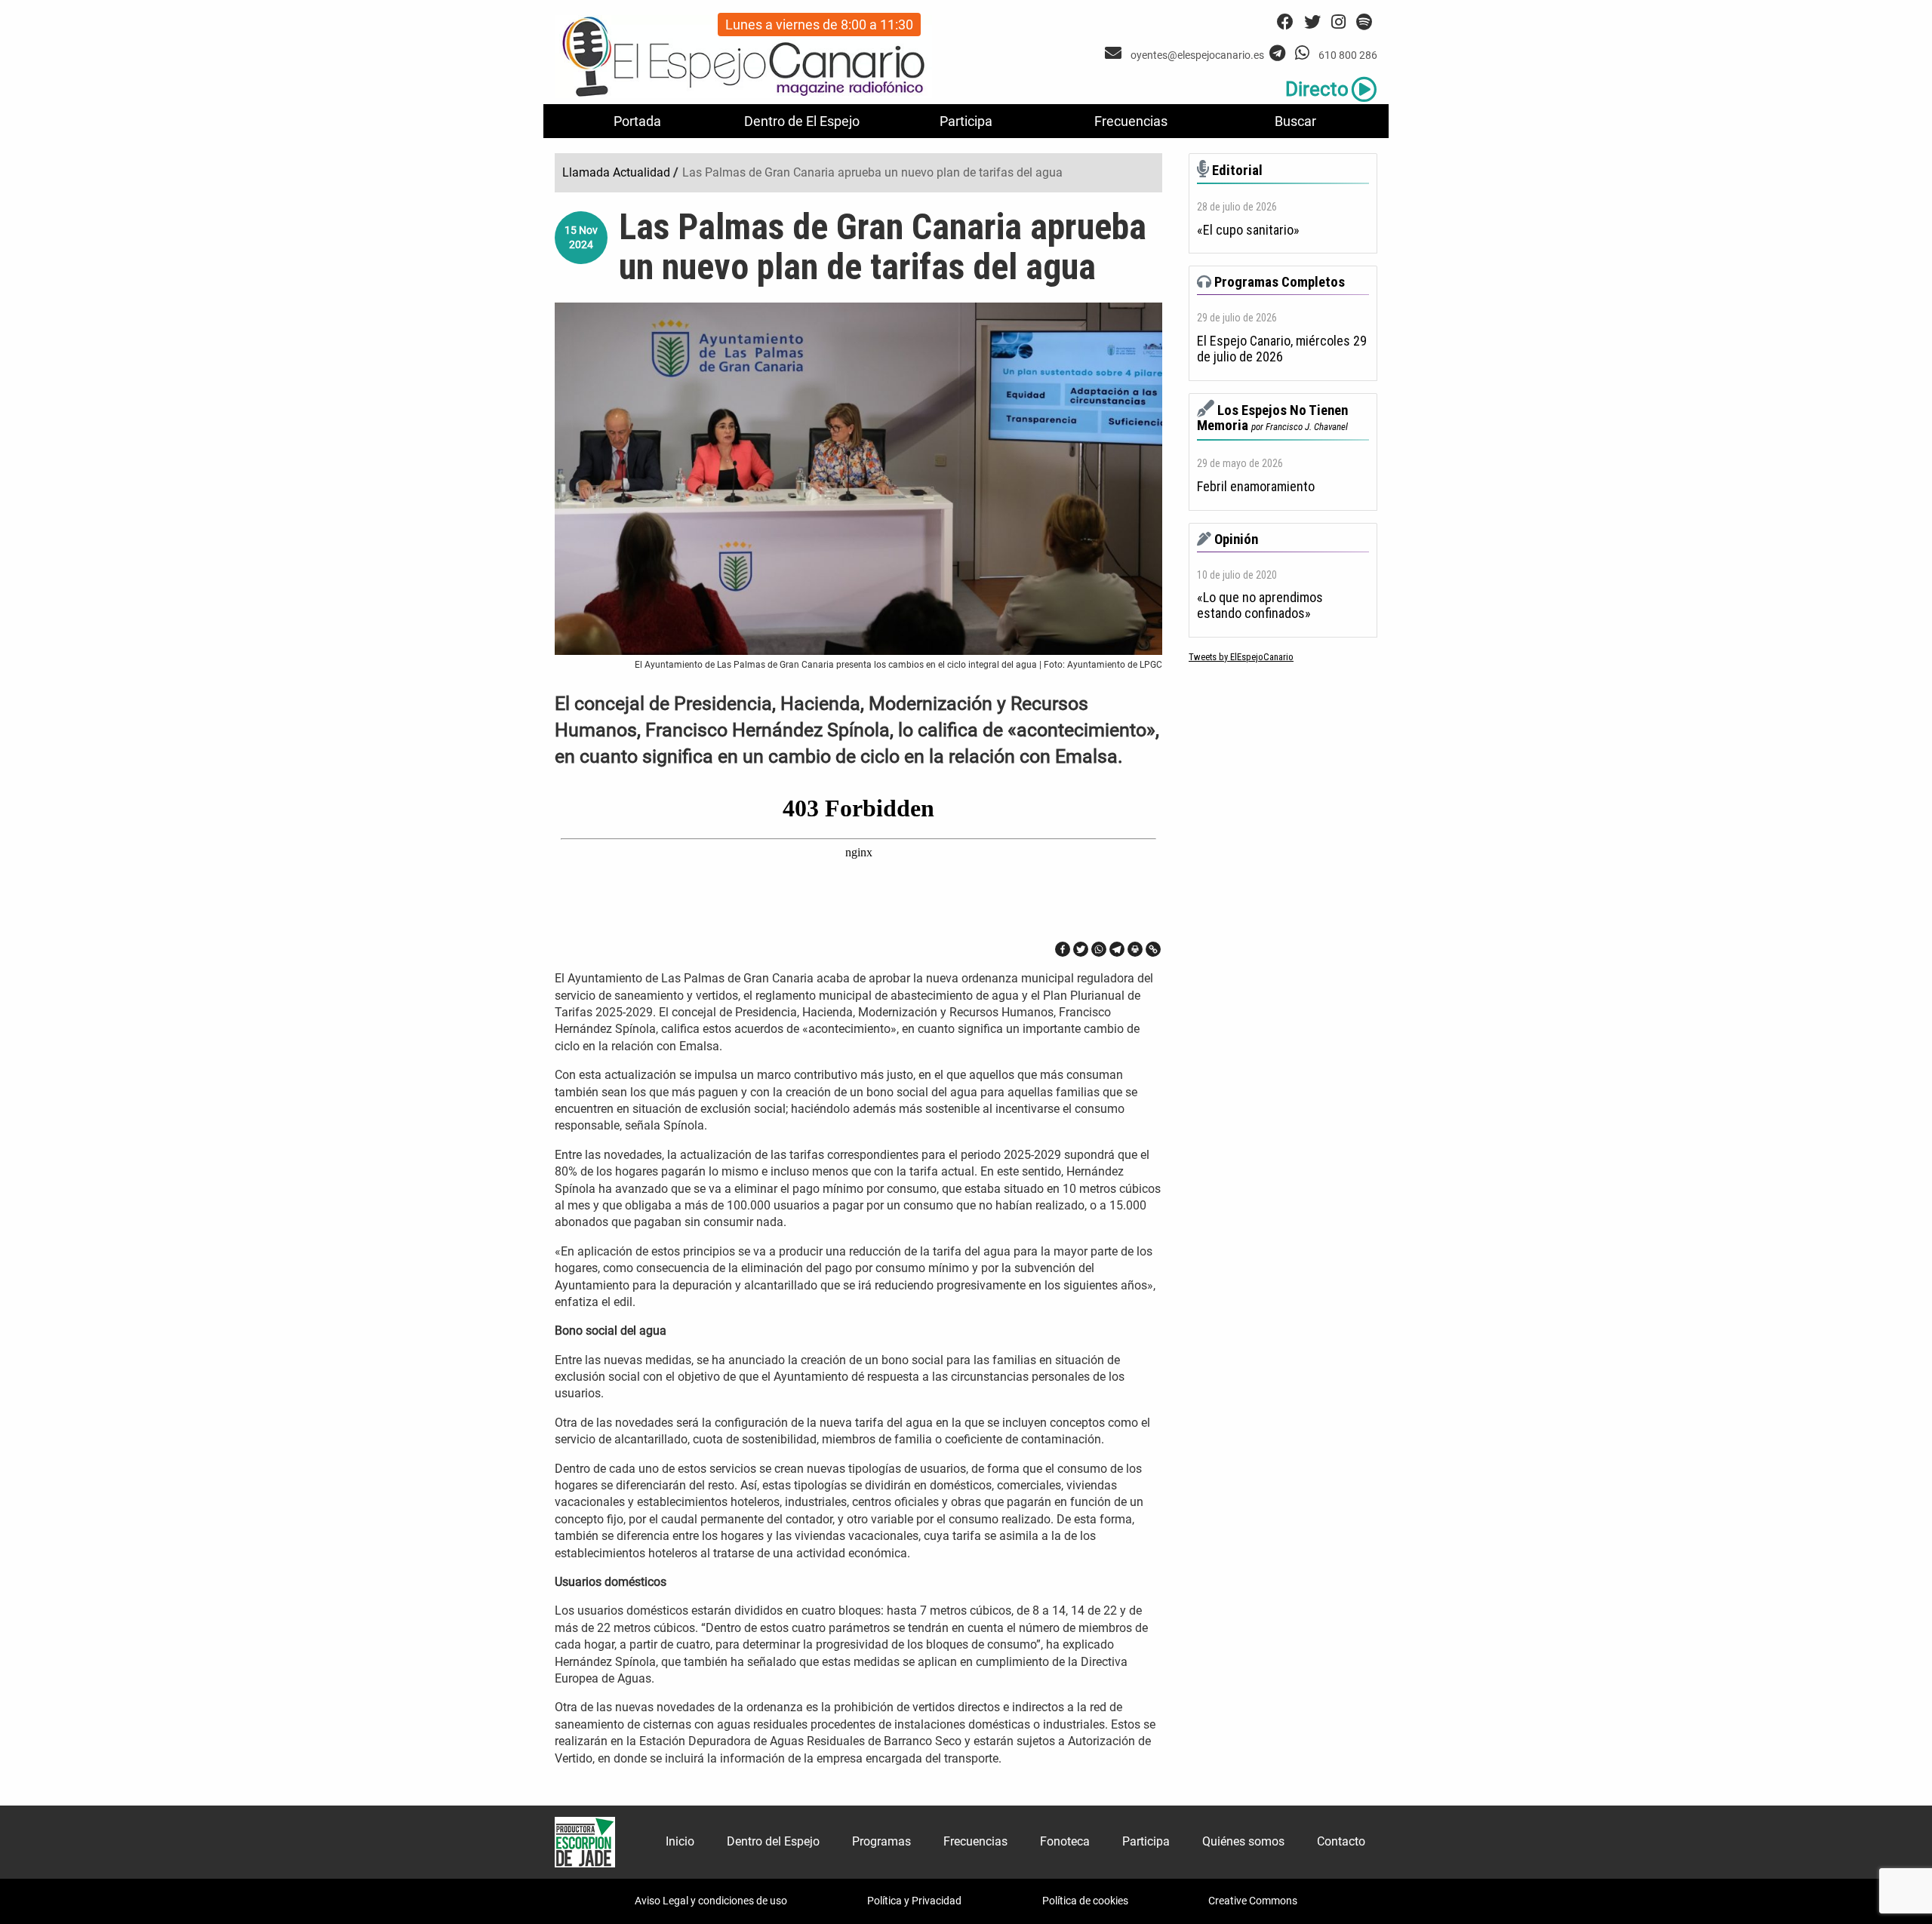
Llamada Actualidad (616, 172)
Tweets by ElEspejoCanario (1241, 657)
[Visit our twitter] (1312, 22)
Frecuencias (1131, 121)
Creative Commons (1253, 1901)
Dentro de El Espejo (802, 121)
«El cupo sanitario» (1248, 230)
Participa (966, 121)
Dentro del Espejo (773, 1841)
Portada (637, 121)
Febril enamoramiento (1256, 487)
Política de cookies (1085, 1901)
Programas (881, 1841)
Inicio (680, 1841)
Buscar (1295, 121)
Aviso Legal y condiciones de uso (711, 1901)
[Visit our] (1115, 53)
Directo (1317, 89)
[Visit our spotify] (1364, 22)
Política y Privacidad (914, 1901)
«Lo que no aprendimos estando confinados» (1260, 605)
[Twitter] (1081, 949)
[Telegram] (1117, 949)
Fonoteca (1065, 1841)
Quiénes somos (1243, 1841)
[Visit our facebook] (1285, 22)
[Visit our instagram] (1338, 22)
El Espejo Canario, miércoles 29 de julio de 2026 (1282, 349)
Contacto (1341, 1841)
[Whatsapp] (1099, 949)
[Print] (1135, 949)
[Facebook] (1063, 949)
